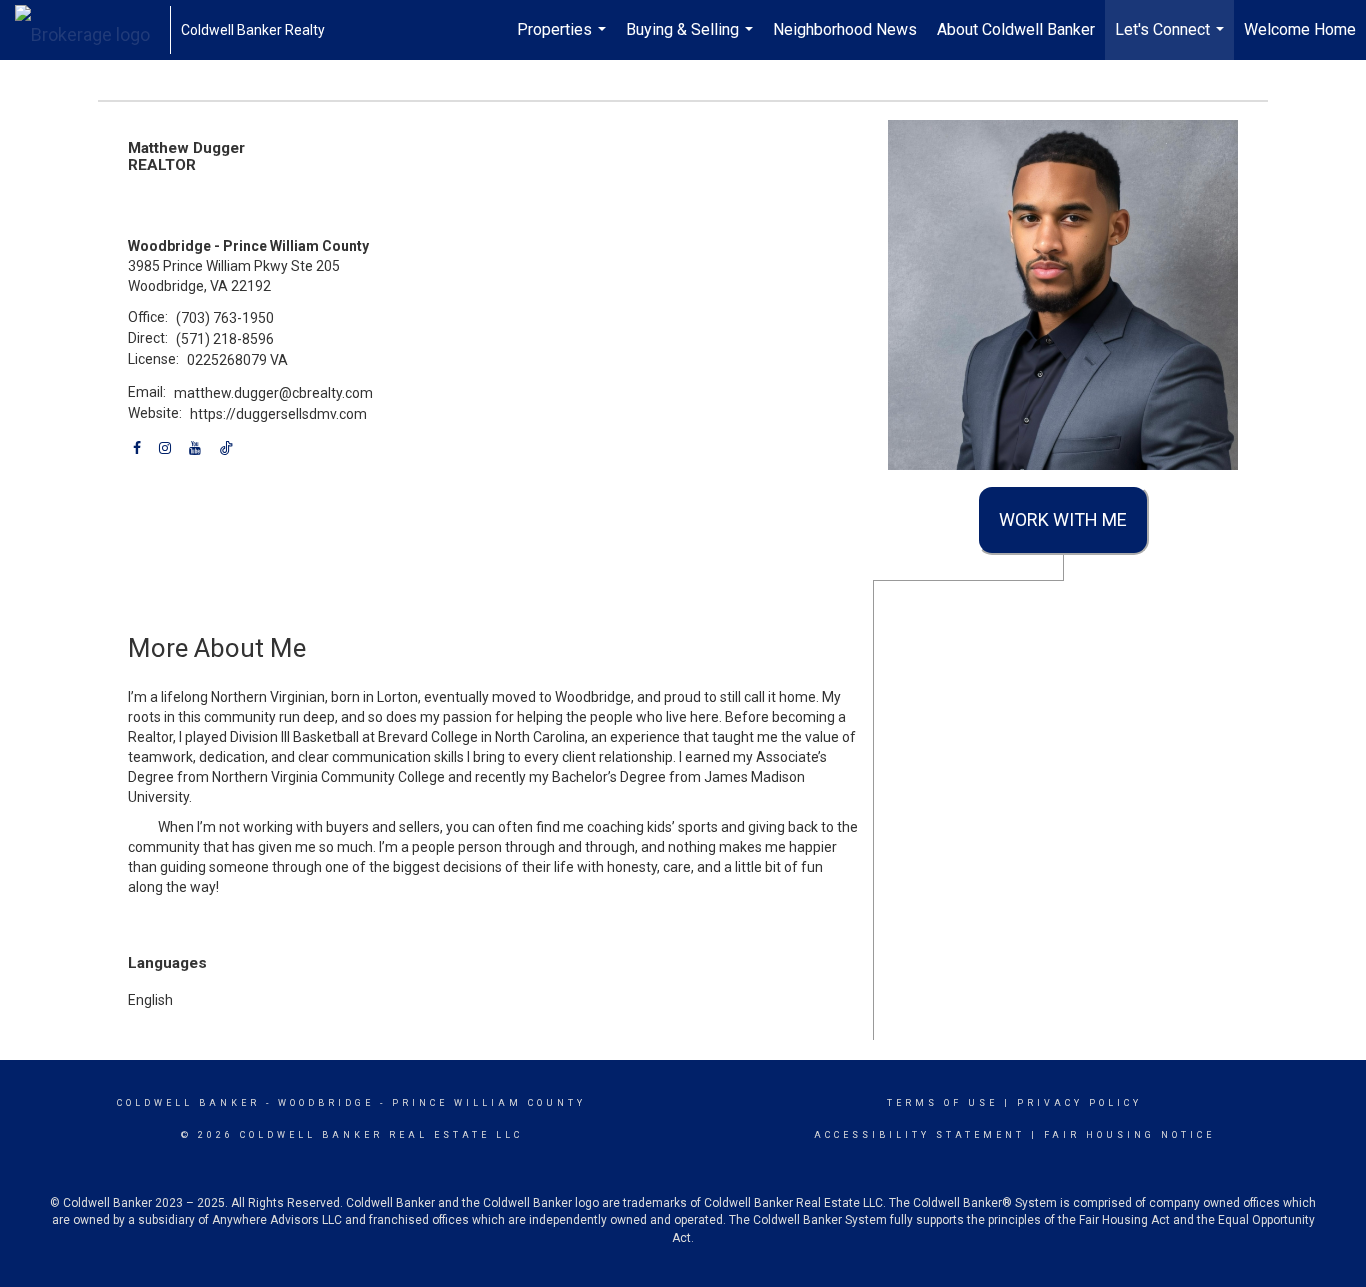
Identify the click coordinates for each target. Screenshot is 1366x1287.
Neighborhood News (845, 29)
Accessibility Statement (919, 1135)
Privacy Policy (1079, 1103)
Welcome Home (1300, 29)
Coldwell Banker (188, 1103)
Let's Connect (1172, 40)
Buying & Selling (692, 40)
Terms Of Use (942, 1103)
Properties (564, 40)
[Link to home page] (92, 30)
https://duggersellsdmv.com (278, 414)
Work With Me (1063, 519)
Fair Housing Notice (1129, 1135)
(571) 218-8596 (225, 339)
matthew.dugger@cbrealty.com (273, 393)
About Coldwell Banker (1016, 29)
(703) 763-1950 (225, 318)
